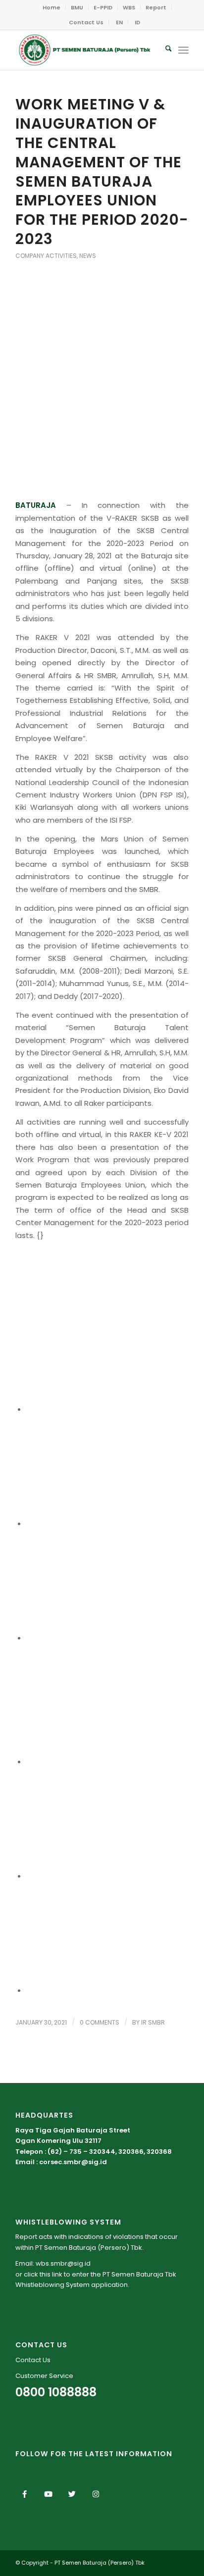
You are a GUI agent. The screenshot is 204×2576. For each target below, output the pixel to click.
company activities (46, 256)
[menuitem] (52, 7)
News (88, 256)
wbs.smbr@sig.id (63, 2263)
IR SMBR (153, 2022)
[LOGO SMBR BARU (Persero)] (85, 50)
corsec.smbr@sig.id (73, 2162)
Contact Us (86, 22)
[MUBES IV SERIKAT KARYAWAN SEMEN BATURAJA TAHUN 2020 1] (102, 319)
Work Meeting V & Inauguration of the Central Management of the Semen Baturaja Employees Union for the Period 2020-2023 (102, 172)
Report (156, 7)
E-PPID (103, 7)
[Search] (164, 50)
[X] (72, 2494)
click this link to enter (56, 2274)
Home (51, 7)
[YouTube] (49, 2494)
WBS (129, 7)
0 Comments (100, 2022)
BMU (77, 7)
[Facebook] (25, 2494)
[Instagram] (96, 2494)
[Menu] (183, 50)
